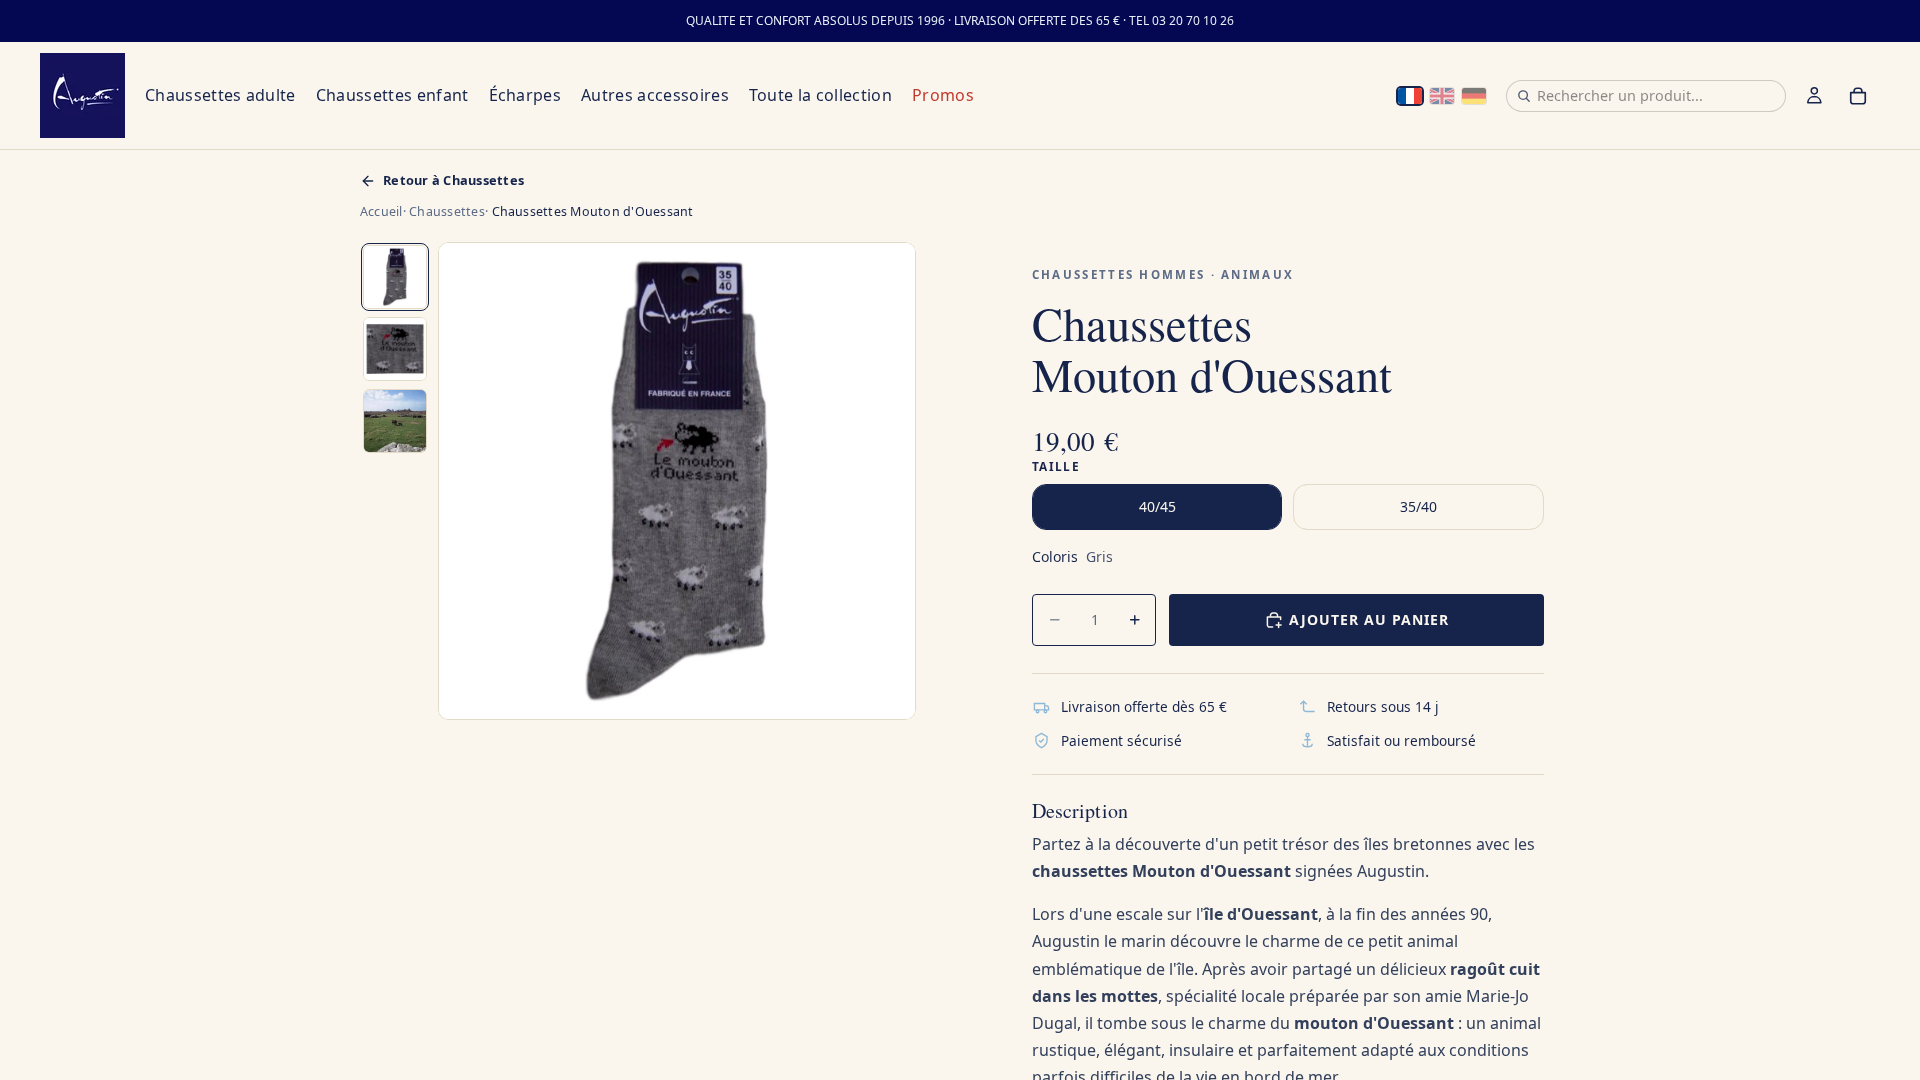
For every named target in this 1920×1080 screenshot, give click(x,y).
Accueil (381, 211)
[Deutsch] (1474, 96)
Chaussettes (447, 211)
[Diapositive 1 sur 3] (395, 277)
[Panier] (1858, 96)
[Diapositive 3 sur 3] (395, 421)
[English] (1442, 96)
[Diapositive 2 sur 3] (395, 349)
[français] (1410, 96)
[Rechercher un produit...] (1524, 96)
